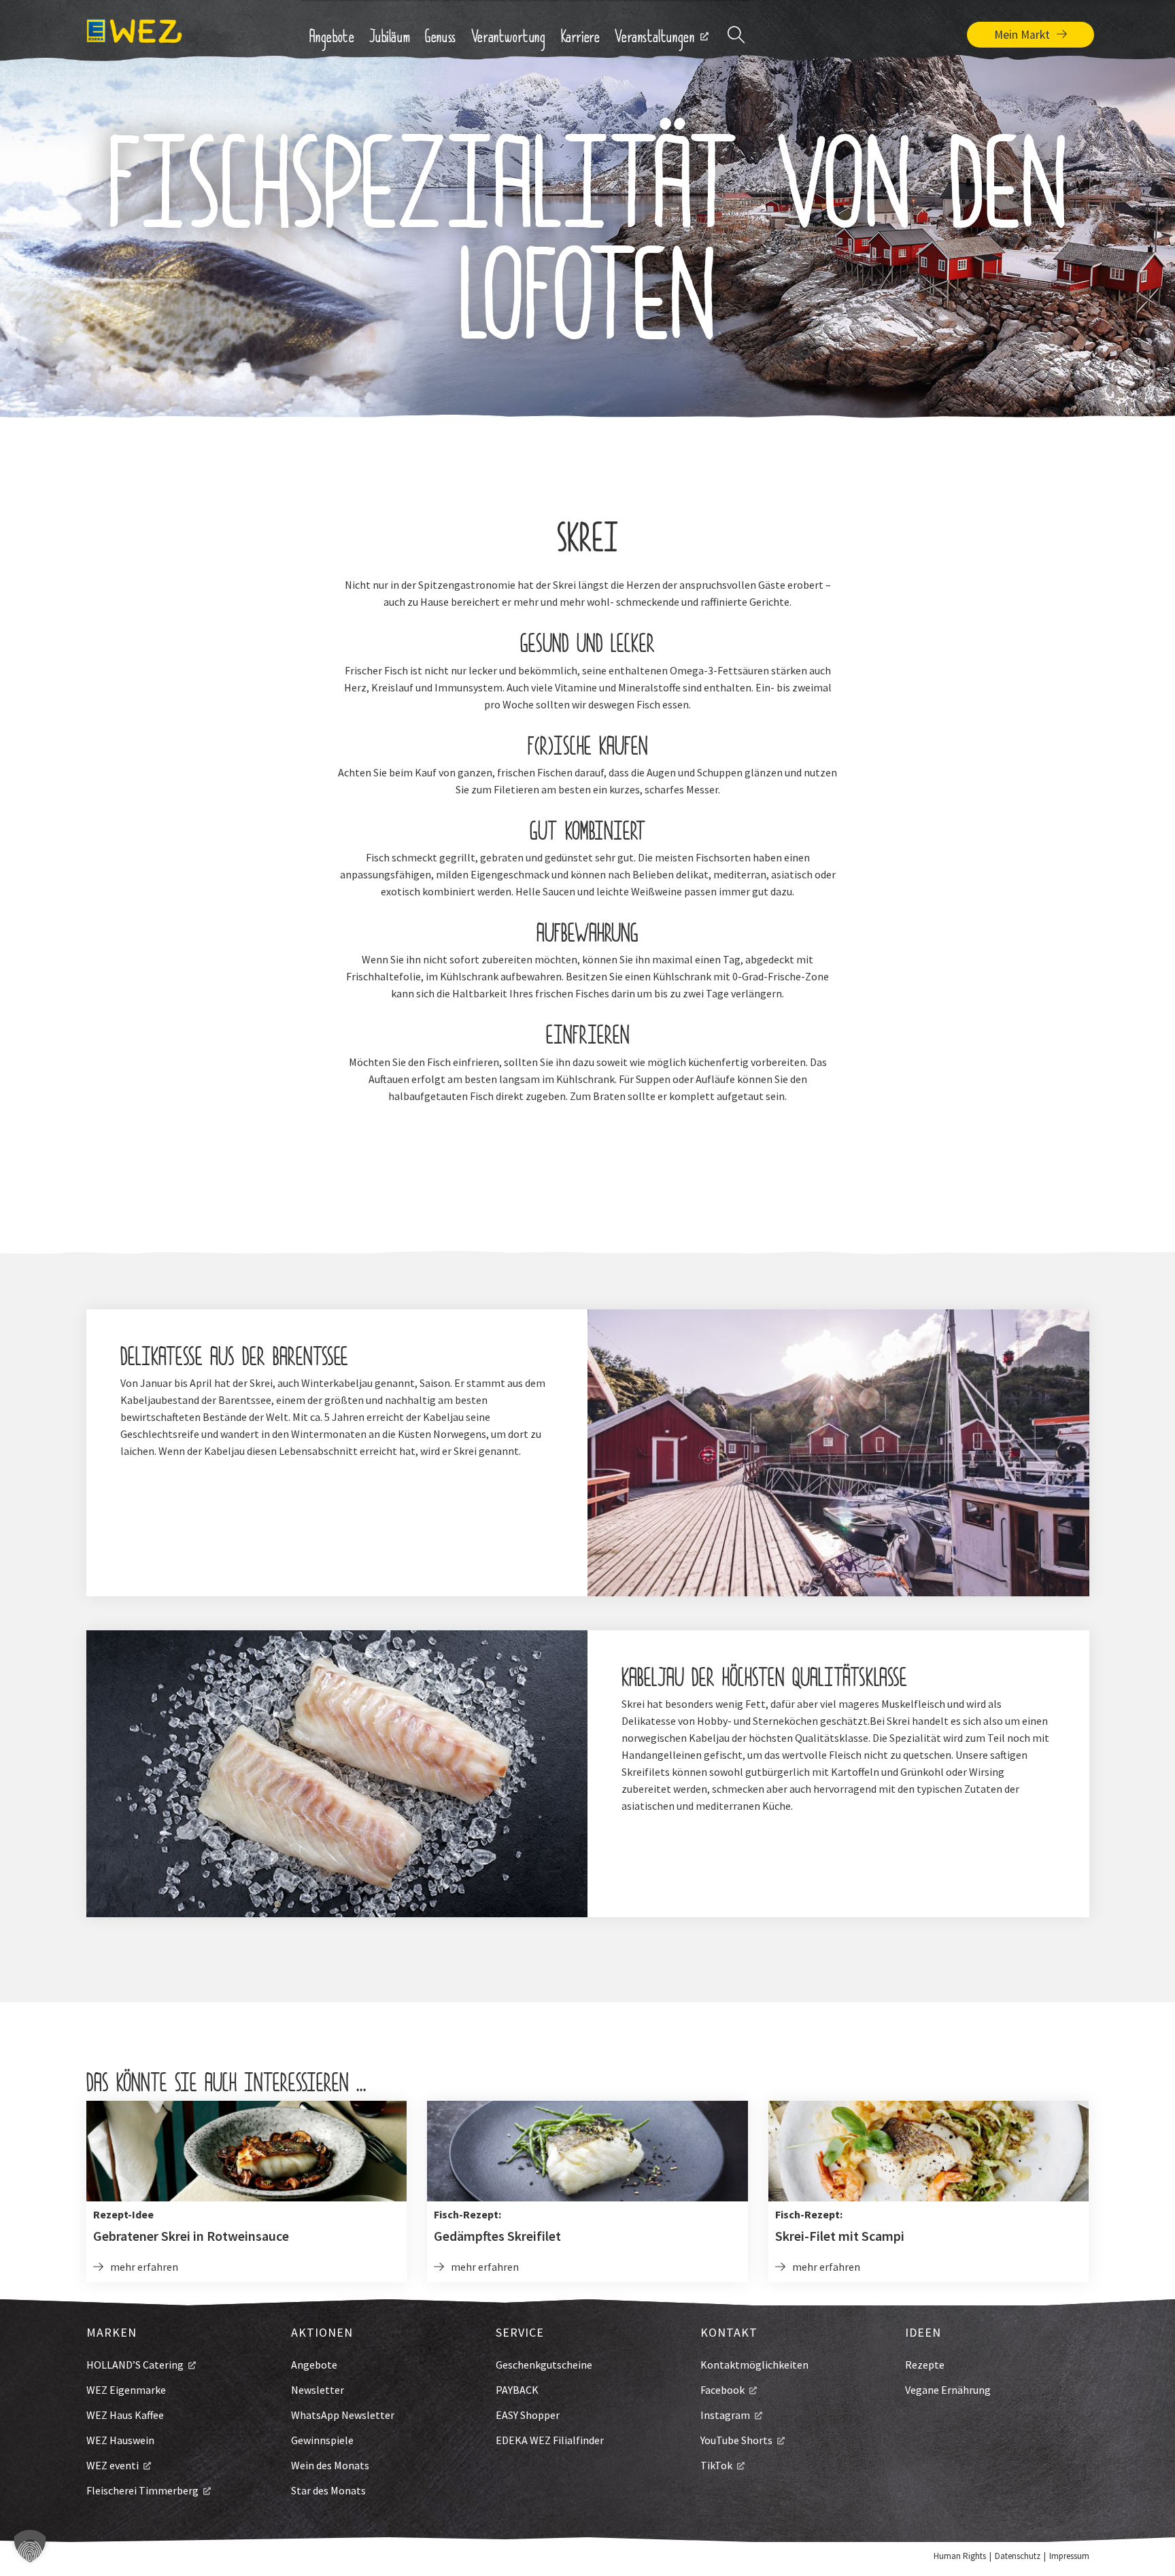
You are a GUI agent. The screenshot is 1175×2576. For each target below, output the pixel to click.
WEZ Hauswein (120, 2440)
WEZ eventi (113, 2465)
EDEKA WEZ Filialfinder (550, 2440)
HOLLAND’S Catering (135, 2365)
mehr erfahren (144, 2267)
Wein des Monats (330, 2465)
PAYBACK (517, 2390)
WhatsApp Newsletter (343, 2415)
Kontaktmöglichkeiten (754, 2365)
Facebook (722, 2390)
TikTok (716, 2465)
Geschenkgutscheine (544, 2365)
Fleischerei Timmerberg (142, 2490)
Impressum (1069, 2556)
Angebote (314, 2365)
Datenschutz (1018, 2556)
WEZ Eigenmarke (126, 2390)
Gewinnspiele (322, 2440)
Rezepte (925, 2365)
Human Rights (960, 2556)
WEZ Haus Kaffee (125, 2415)
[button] (30, 2546)
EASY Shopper (528, 2415)
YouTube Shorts (736, 2440)
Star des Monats (328, 2490)
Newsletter (318, 2390)
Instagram (725, 2415)
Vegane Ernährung (948, 2390)
